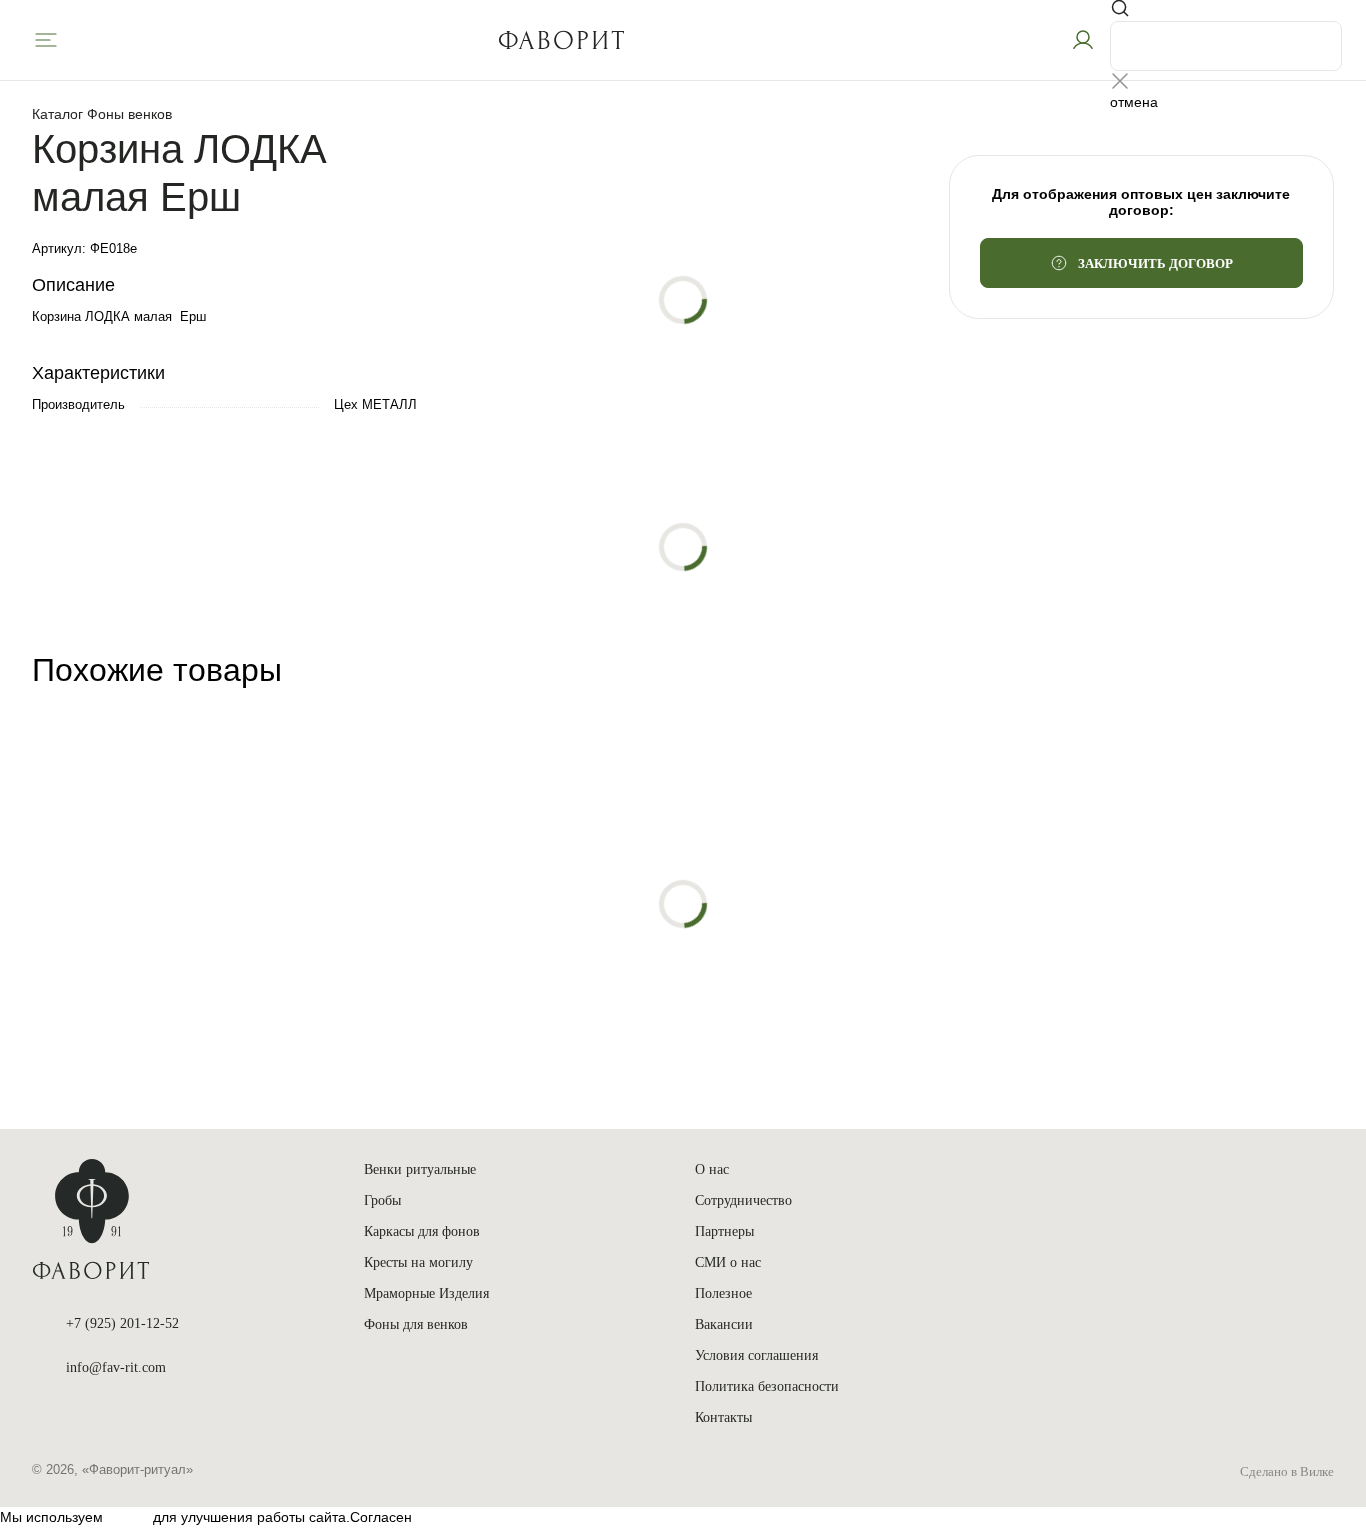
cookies (128, 1517)
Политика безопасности (767, 1386)
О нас (712, 1169)
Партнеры (724, 1231)
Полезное (723, 1293)
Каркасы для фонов (422, 1231)
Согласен (381, 1517)
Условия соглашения (756, 1355)
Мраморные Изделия (426, 1293)
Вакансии (724, 1324)
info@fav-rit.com (116, 1367)
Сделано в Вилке (1287, 1471)
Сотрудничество (743, 1200)
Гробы (382, 1200)
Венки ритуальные (420, 1169)
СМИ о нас (728, 1262)
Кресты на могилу (418, 1262)
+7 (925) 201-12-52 (122, 1323)
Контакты (723, 1417)
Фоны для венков (416, 1324)
